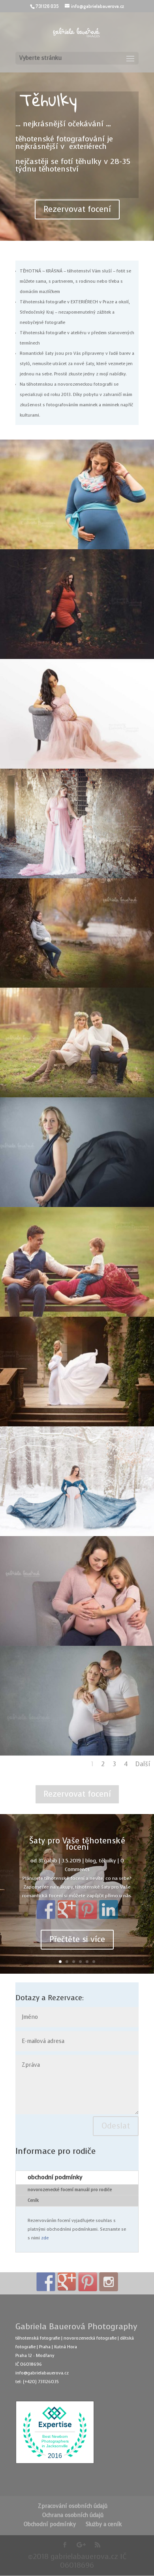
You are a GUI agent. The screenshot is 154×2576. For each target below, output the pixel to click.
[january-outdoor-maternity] (77, 548)
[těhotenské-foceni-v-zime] (77, 986)
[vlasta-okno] (77, 877)
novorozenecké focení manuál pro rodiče (70, 2190)
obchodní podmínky (55, 2177)
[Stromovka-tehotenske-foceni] (77, 1096)
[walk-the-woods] (77, 658)
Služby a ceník (104, 2524)
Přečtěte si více (77, 1939)
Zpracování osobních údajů (73, 2506)
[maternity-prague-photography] (77, 1644)
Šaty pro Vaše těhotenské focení (77, 1844)
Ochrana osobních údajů (73, 2515)
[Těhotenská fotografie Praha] (77, 767)
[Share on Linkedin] (109, 1910)
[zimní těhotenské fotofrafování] (77, 1535)
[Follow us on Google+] (67, 2282)
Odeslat (116, 2126)
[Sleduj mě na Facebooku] (46, 2282)
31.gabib (48, 1861)
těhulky (107, 1861)
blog (91, 1861)
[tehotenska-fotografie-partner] (77, 1754)
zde (45, 2238)
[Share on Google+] (67, 1910)
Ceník (33, 2200)
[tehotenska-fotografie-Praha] (77, 1206)
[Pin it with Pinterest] (88, 1910)
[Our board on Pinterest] (88, 2282)
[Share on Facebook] (46, 1910)
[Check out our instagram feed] (109, 2282)
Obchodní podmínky (50, 2524)
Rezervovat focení (77, 209)
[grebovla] (77, 1425)
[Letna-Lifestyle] (77, 1315)
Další (143, 1764)
